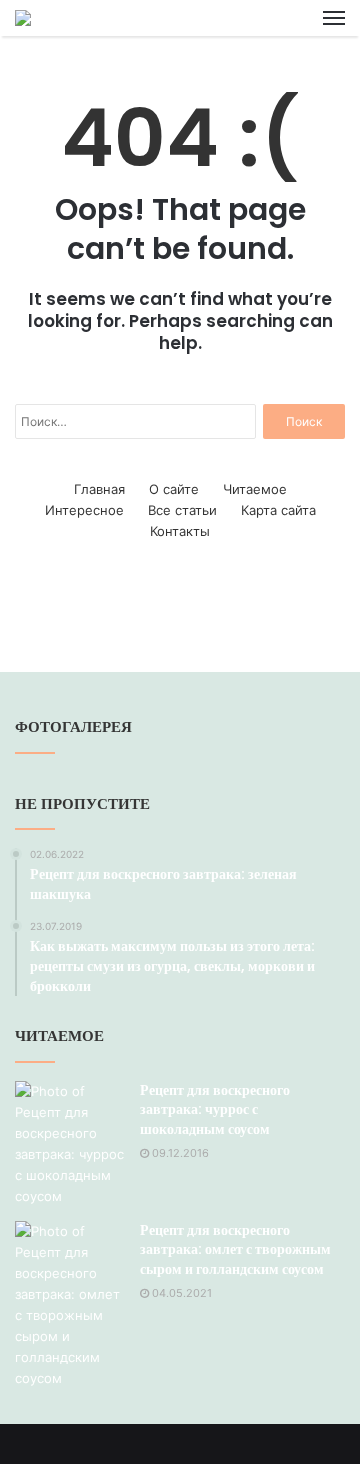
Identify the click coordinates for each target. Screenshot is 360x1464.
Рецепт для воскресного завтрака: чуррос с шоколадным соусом (215, 1109)
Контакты (180, 531)
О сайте (174, 489)
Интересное (84, 510)
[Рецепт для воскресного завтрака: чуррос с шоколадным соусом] (70, 1144)
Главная (99, 489)
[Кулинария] (23, 18)
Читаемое (255, 489)
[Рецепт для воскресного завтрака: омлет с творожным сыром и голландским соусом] (70, 1305)
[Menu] (334, 18)
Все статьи (182, 510)
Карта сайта (278, 510)
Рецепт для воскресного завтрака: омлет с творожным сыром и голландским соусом (235, 1249)
